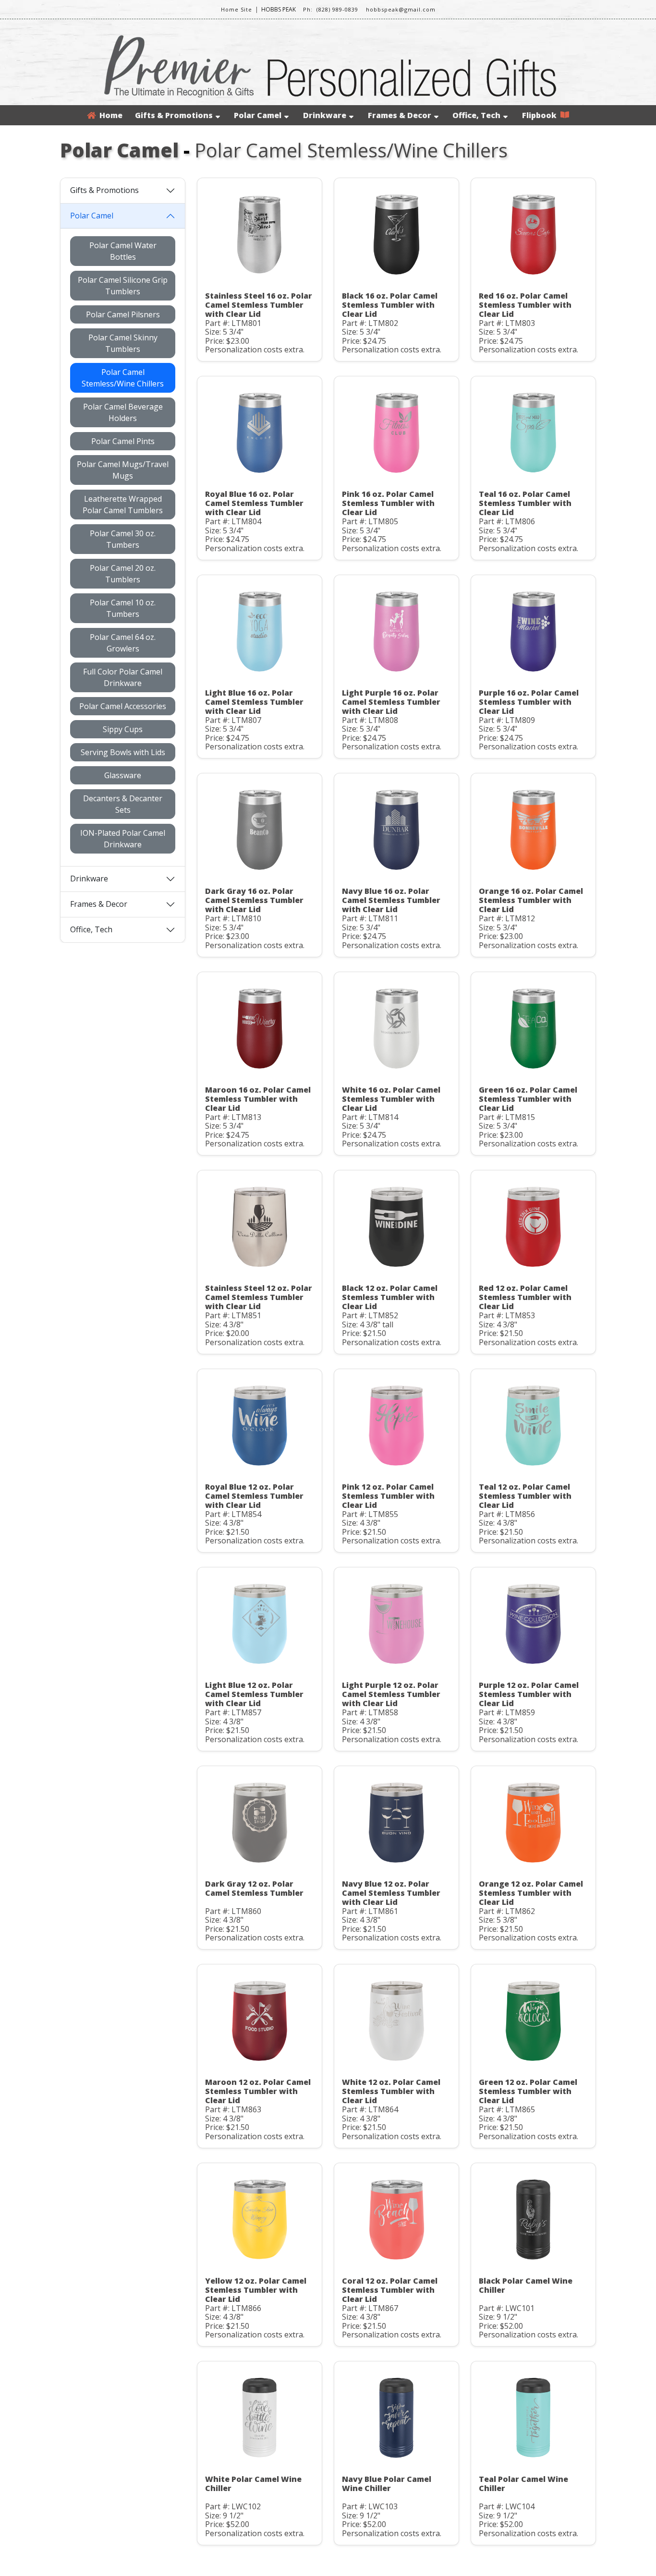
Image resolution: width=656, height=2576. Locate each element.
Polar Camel (258, 115)
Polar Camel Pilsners (123, 314)
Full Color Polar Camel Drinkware (123, 677)
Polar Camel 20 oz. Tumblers (123, 574)
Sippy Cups (123, 729)
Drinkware (325, 115)
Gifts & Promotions (174, 115)
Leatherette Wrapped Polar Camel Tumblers (123, 505)
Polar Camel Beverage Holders (123, 412)
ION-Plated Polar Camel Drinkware (123, 839)
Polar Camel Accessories (123, 706)
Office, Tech (476, 115)
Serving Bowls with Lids (123, 752)
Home (109, 115)
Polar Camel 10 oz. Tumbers (123, 608)
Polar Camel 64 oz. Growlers (123, 643)
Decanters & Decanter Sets (123, 804)
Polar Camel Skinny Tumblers (123, 343)
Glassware (123, 775)
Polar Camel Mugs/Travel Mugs (123, 470)
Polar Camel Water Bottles (123, 251)
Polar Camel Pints (123, 441)
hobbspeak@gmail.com (401, 9)
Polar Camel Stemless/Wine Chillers (123, 378)
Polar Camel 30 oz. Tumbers (123, 539)
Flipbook (541, 115)
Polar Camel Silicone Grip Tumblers (123, 286)
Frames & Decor (400, 115)
